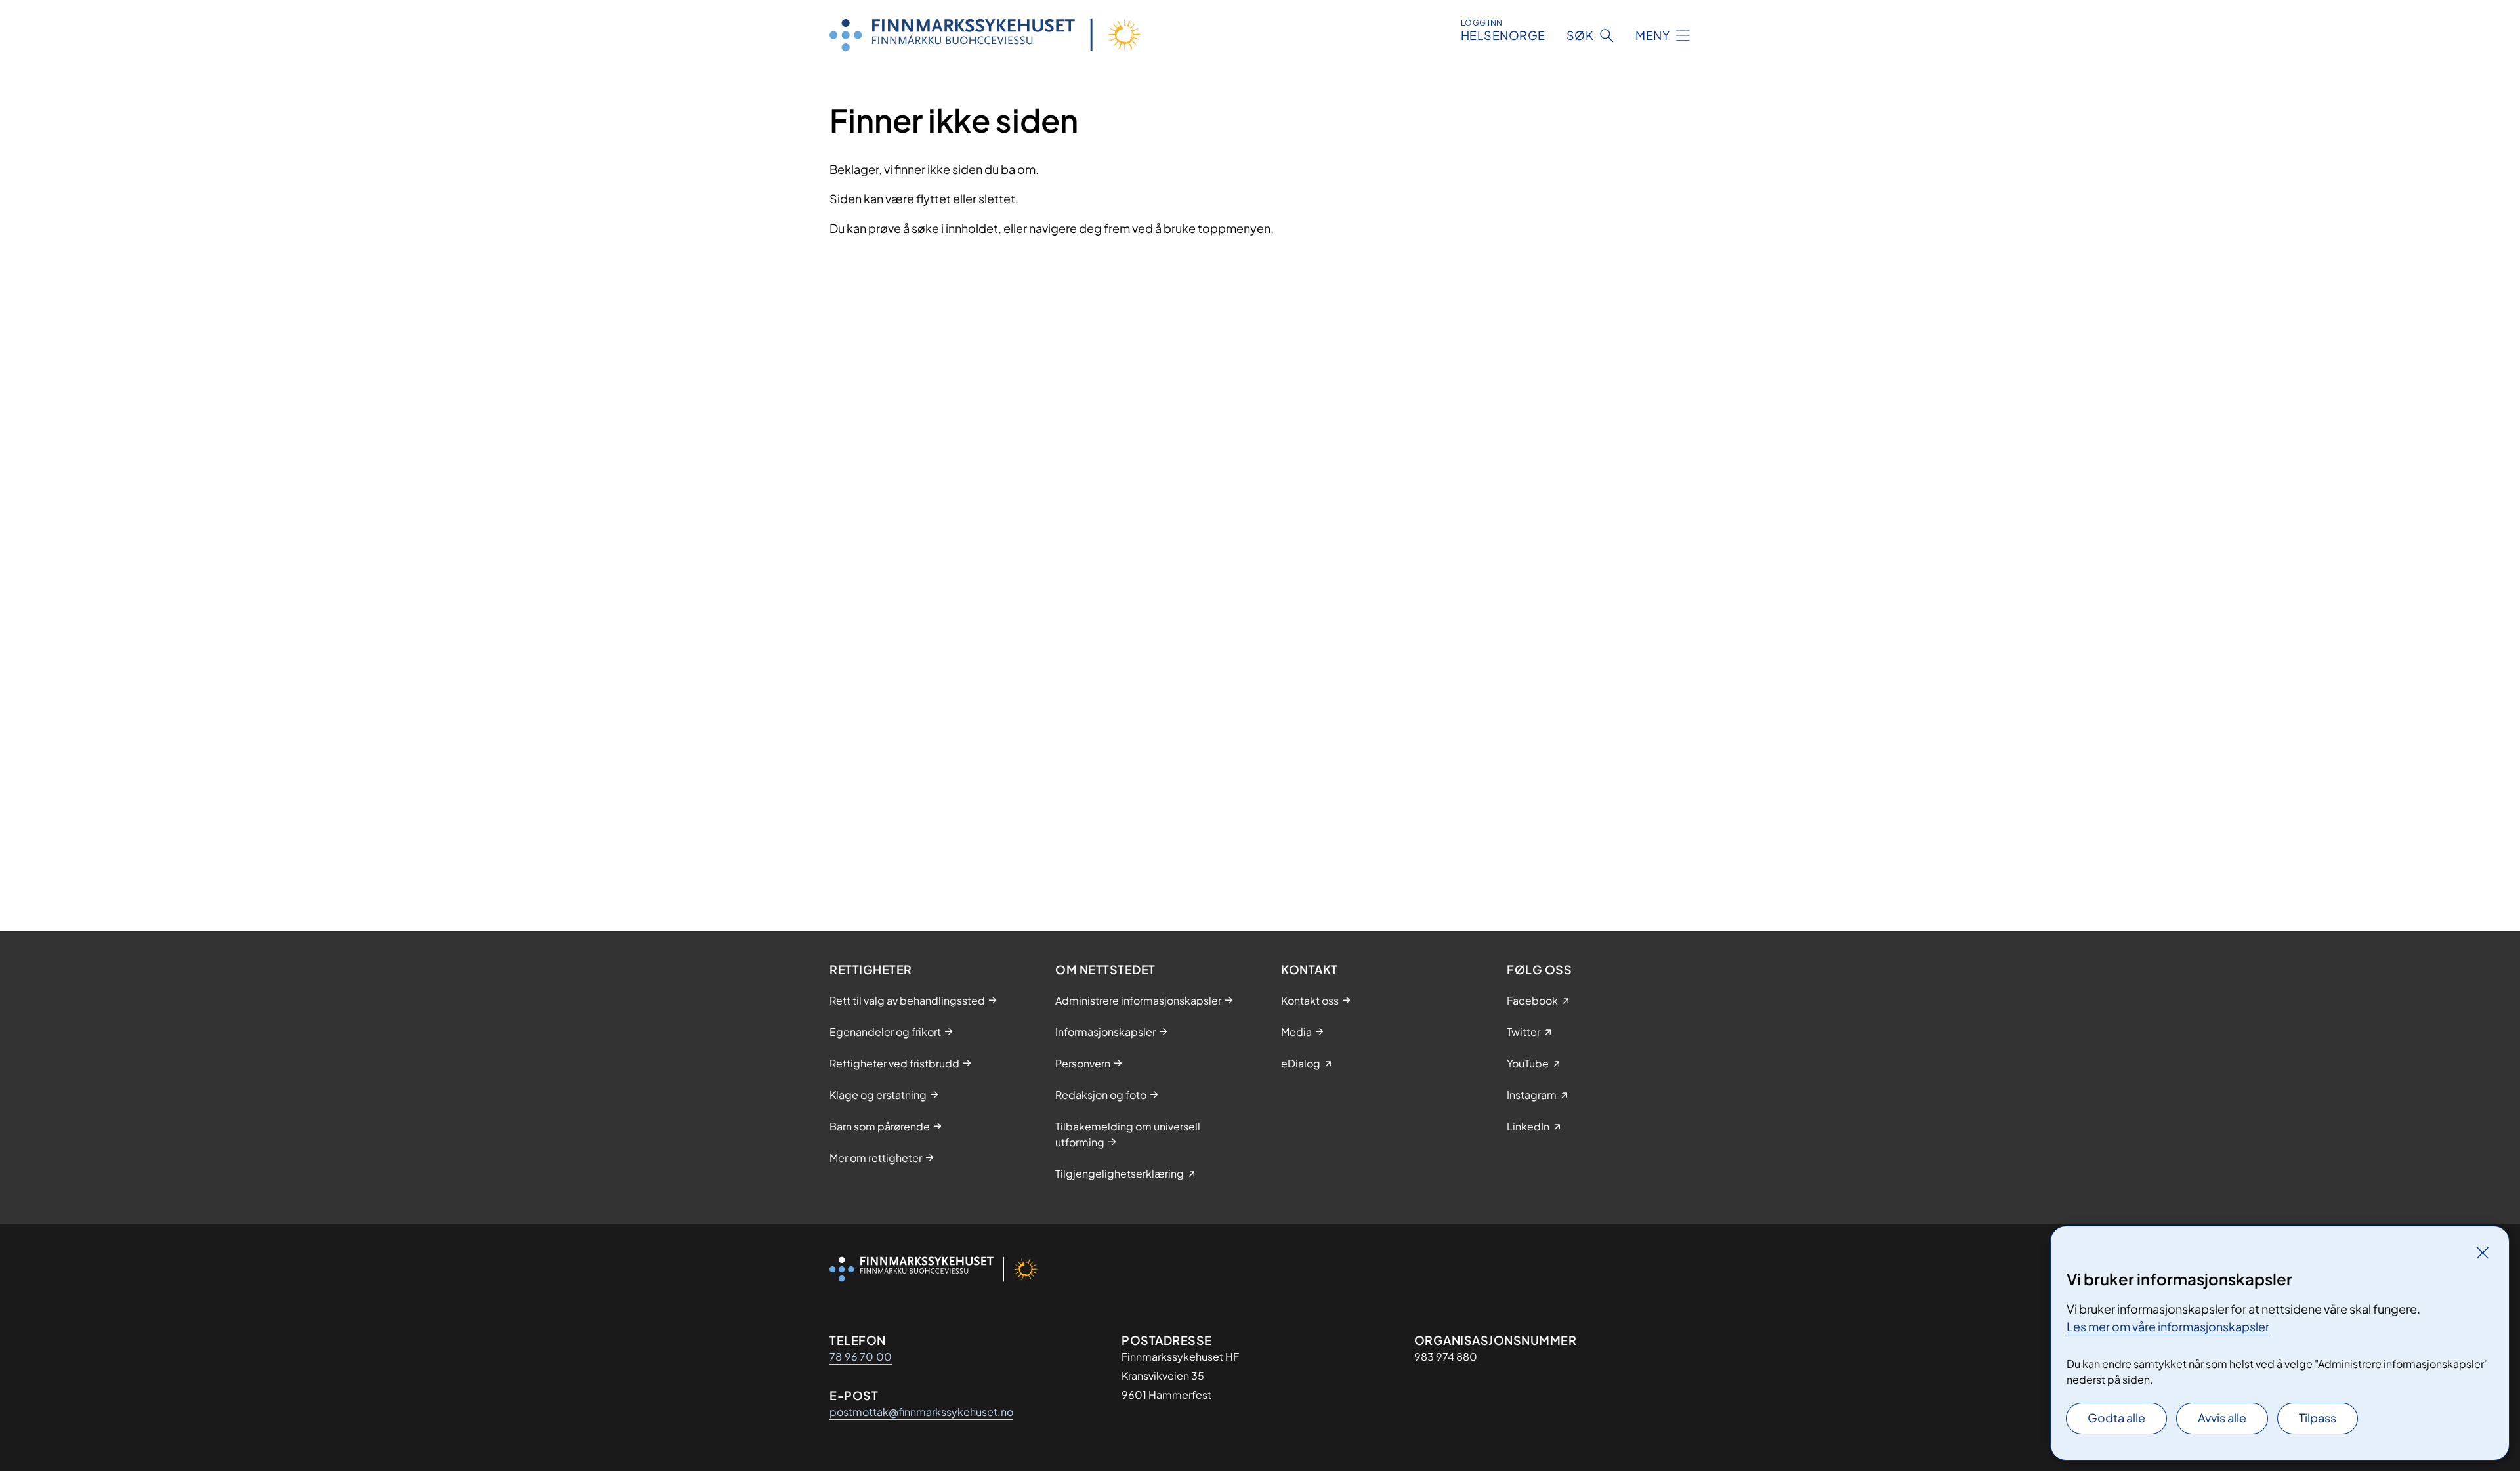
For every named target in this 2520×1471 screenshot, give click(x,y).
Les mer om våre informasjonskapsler (2168, 1326)
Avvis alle (2222, 1418)
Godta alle (2116, 1418)
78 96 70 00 (861, 1357)
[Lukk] (2483, 1253)
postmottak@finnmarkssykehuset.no (921, 1412)
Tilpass (2318, 1418)
